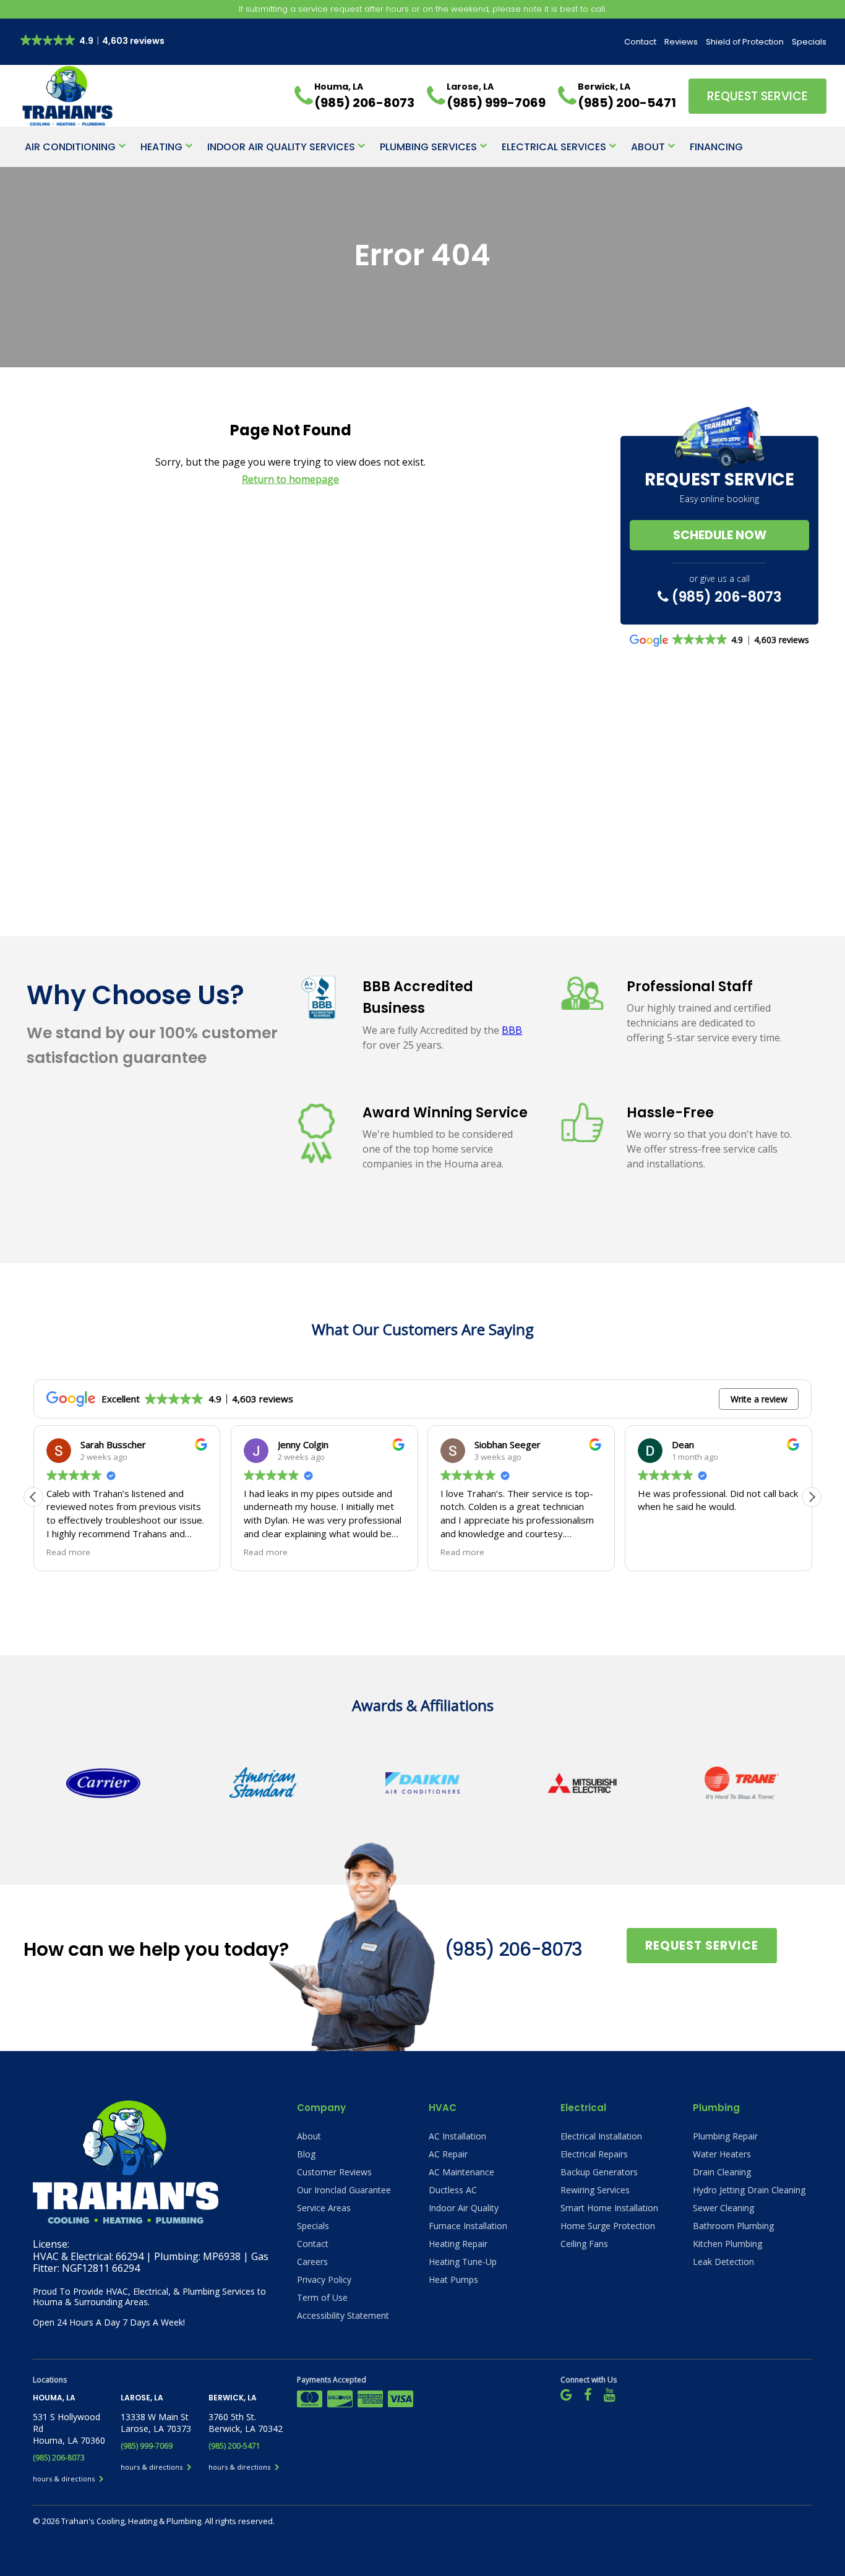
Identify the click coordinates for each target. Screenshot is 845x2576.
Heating (161, 147)
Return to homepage (290, 479)
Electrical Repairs (594, 2154)
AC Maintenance (461, 2172)
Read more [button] (68, 1552)
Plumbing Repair (725, 2136)
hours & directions (65, 2479)
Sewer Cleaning (723, 2208)
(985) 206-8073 (725, 597)
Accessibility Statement (343, 2315)
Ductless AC (453, 2190)
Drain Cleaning (722, 2172)
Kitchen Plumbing (727, 2244)
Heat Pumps (453, 2280)
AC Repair (448, 2154)
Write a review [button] (759, 1399)
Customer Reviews (334, 2172)
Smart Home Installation (609, 2208)
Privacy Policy (324, 2280)
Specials (809, 42)
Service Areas (324, 2208)
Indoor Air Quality (464, 2208)
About (648, 147)
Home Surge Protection (608, 2226)
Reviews (681, 42)
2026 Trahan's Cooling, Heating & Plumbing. (123, 2521)
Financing (716, 147)
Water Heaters (722, 2154)
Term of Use (322, 2297)
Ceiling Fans (584, 2244)
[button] (812, 1497)
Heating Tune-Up (463, 2262)
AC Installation (457, 2136)
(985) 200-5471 (234, 2446)
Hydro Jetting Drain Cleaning (749, 2190)
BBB (512, 1030)
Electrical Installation (601, 2136)
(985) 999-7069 (147, 2446)
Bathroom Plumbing (733, 2226)
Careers (312, 2262)
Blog (306, 2154)
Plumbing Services (428, 147)
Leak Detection (723, 2262)
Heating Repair (458, 2244)
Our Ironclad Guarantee (344, 2190)
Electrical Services (554, 147)
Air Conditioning (70, 147)
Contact (640, 42)
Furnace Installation (468, 2226)
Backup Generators (599, 2172)
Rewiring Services (595, 2190)
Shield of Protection (745, 42)
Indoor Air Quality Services (281, 147)
